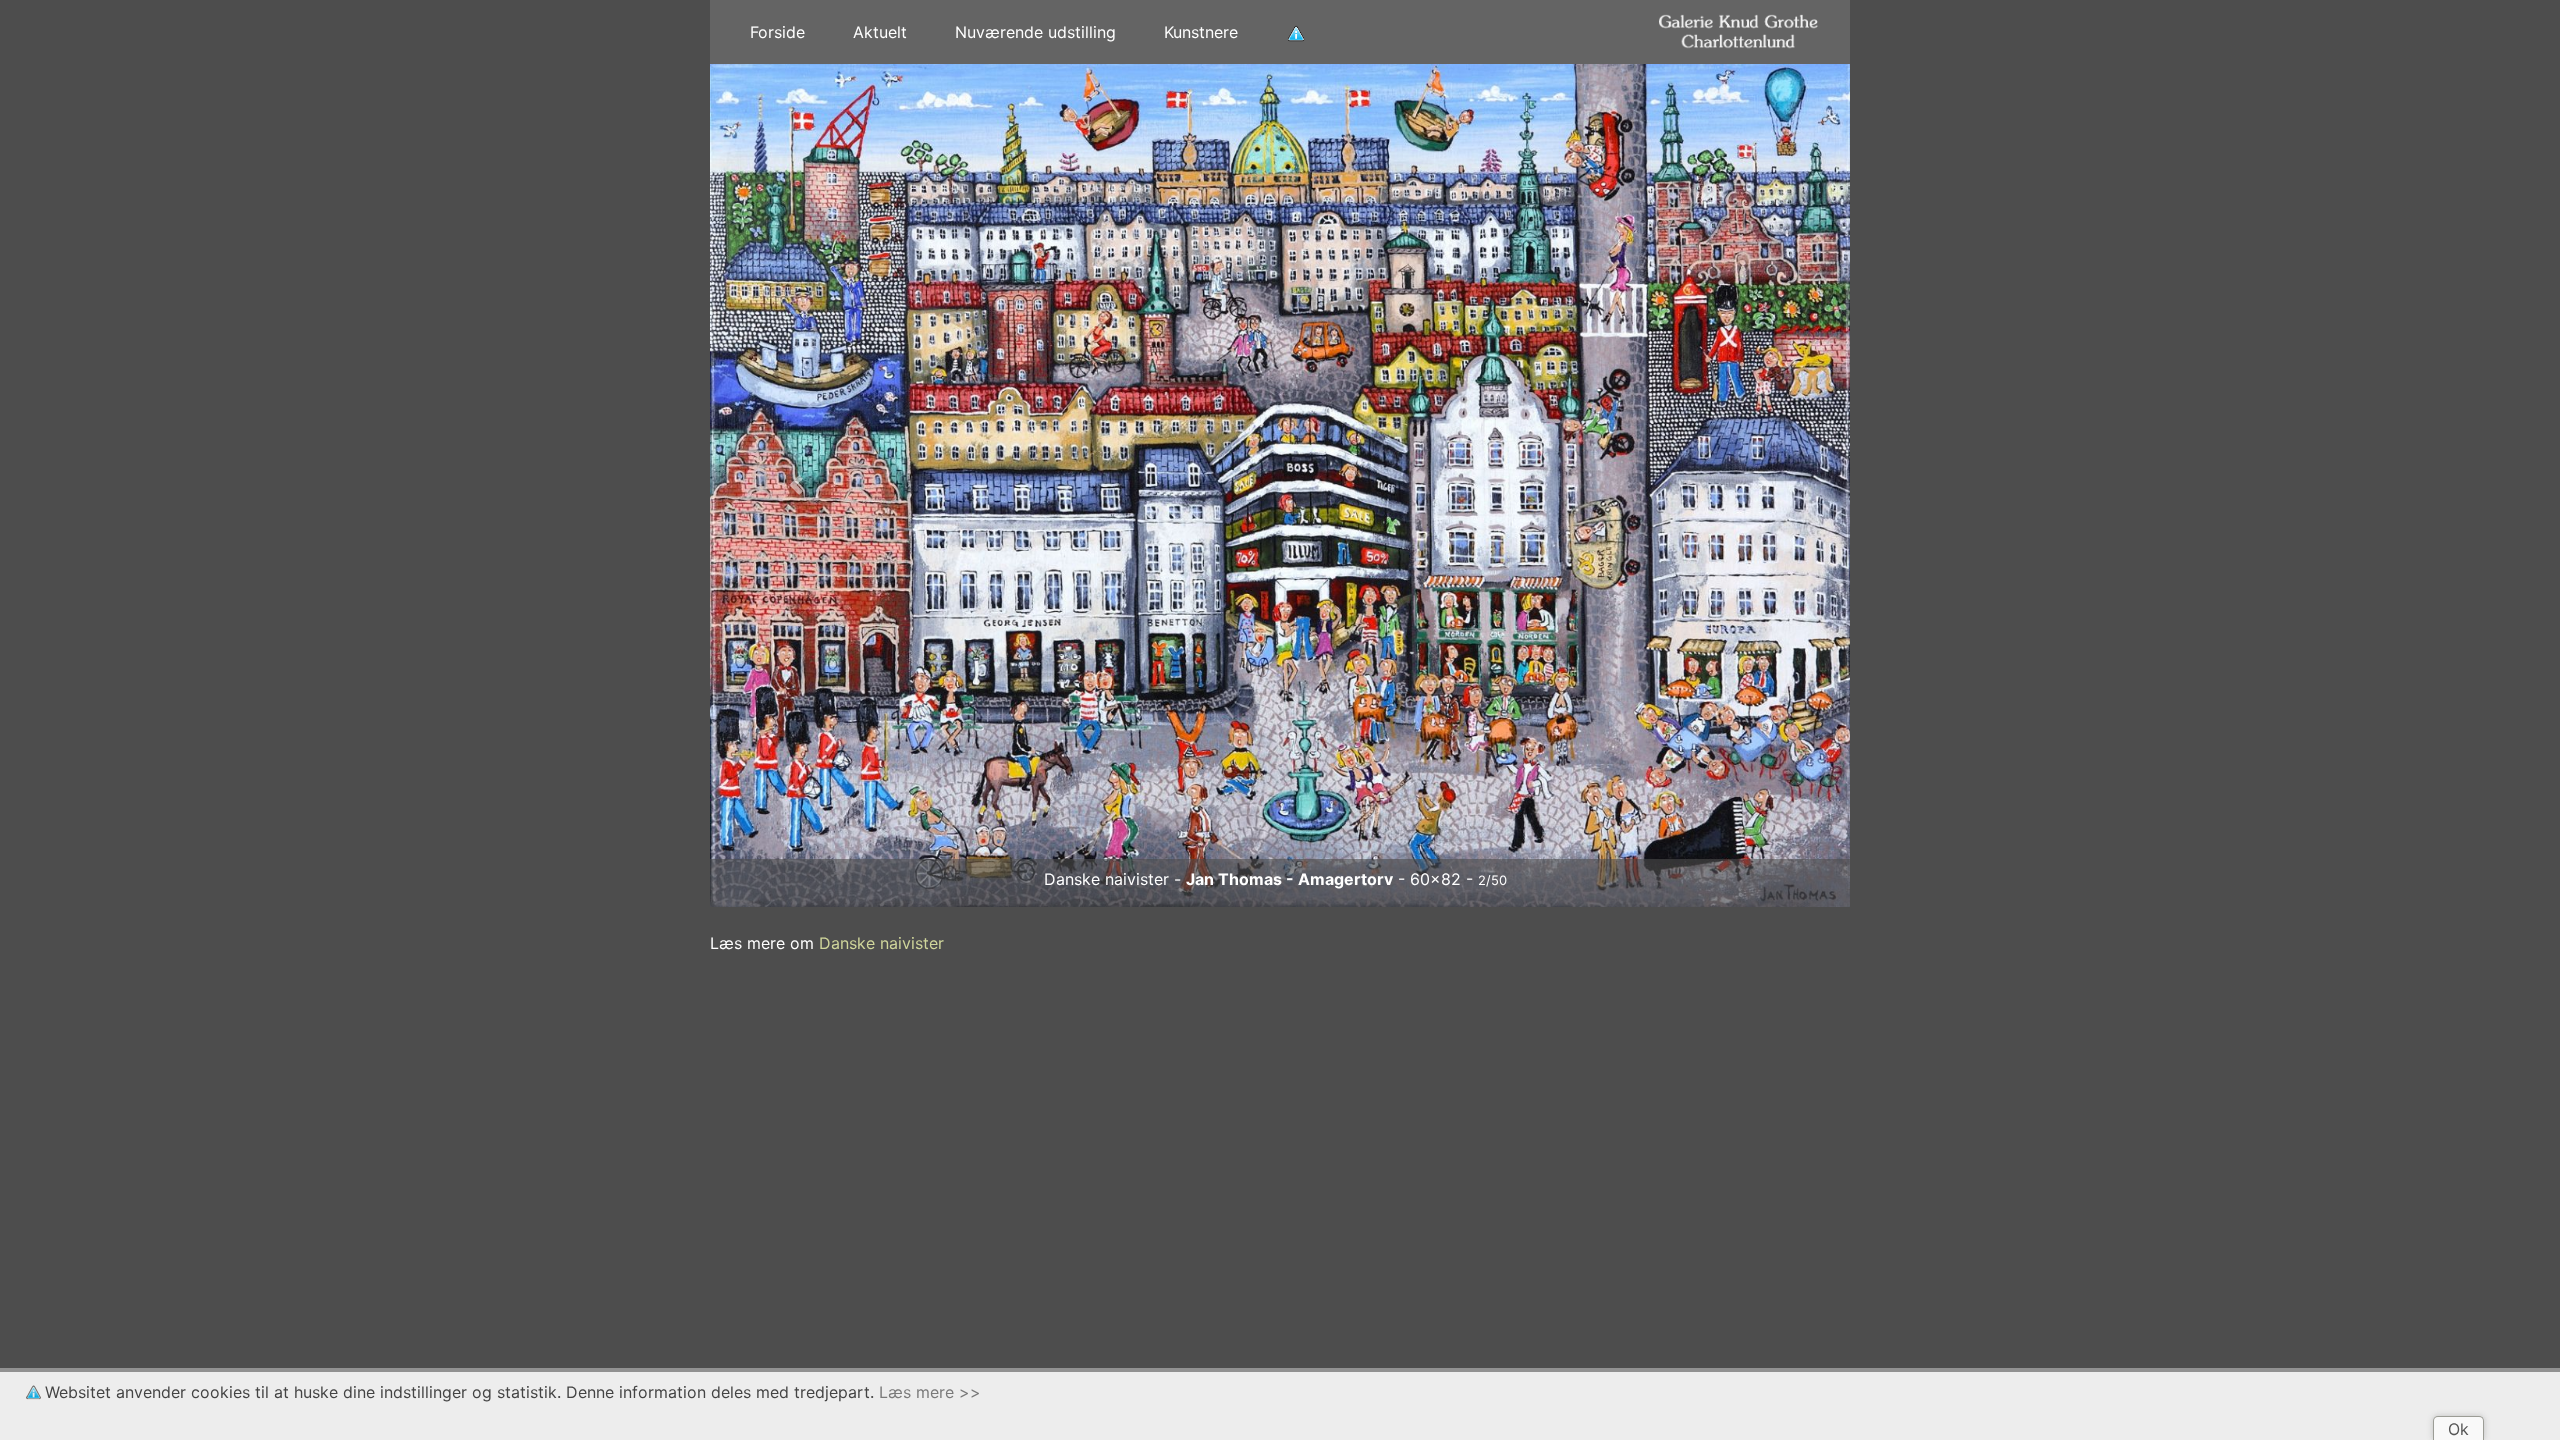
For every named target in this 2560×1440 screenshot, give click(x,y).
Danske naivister (881, 943)
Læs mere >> (930, 1392)
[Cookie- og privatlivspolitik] (1296, 32)
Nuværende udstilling (1035, 32)
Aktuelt (880, 32)
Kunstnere (1201, 32)
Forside (777, 32)
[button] (795, 485)
